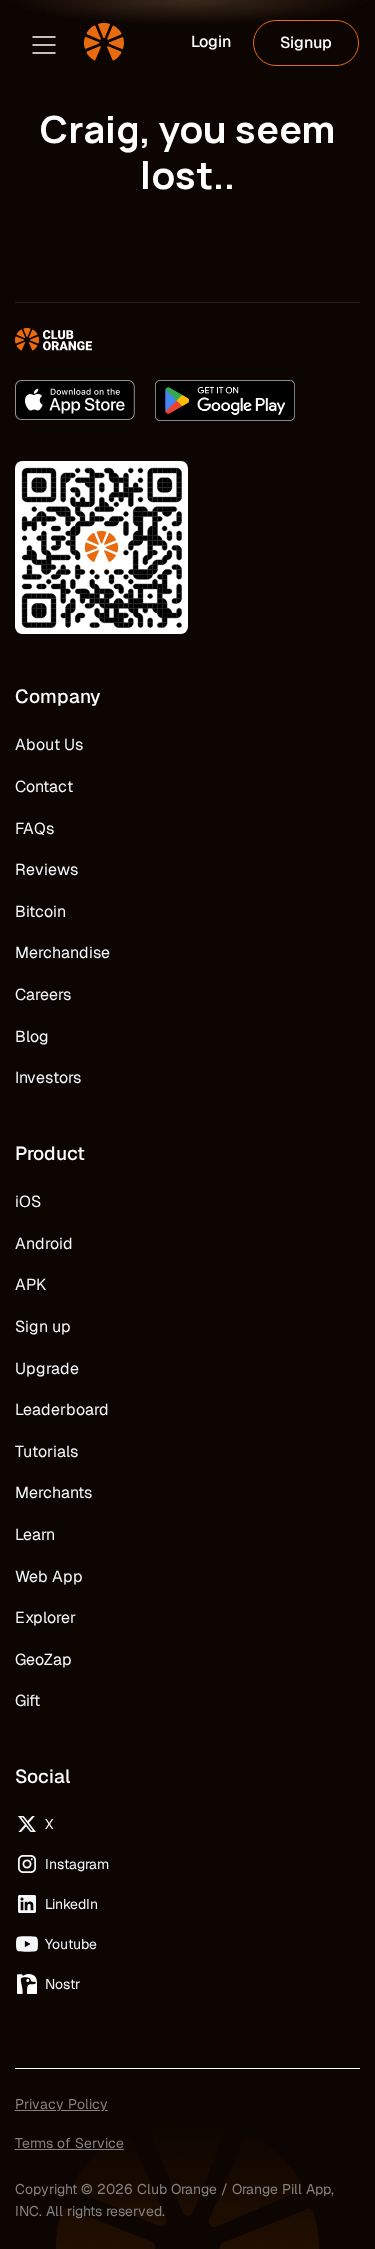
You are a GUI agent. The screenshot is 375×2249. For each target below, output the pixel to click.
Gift (27, 1700)
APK (30, 1284)
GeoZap (43, 1659)
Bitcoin (40, 911)
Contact (44, 786)
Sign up (43, 1326)
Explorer (45, 1617)
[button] (44, 43)
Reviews (46, 869)
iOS (28, 1201)
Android (44, 1243)
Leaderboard (62, 1409)
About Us (49, 744)
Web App (49, 1576)
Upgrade (47, 1368)
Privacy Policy (61, 2104)
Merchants (53, 1492)
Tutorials (46, 1451)
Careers (43, 994)
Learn (35, 1534)
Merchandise (62, 952)
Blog (32, 1036)
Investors (48, 1077)
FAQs (34, 828)
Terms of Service (69, 2143)
